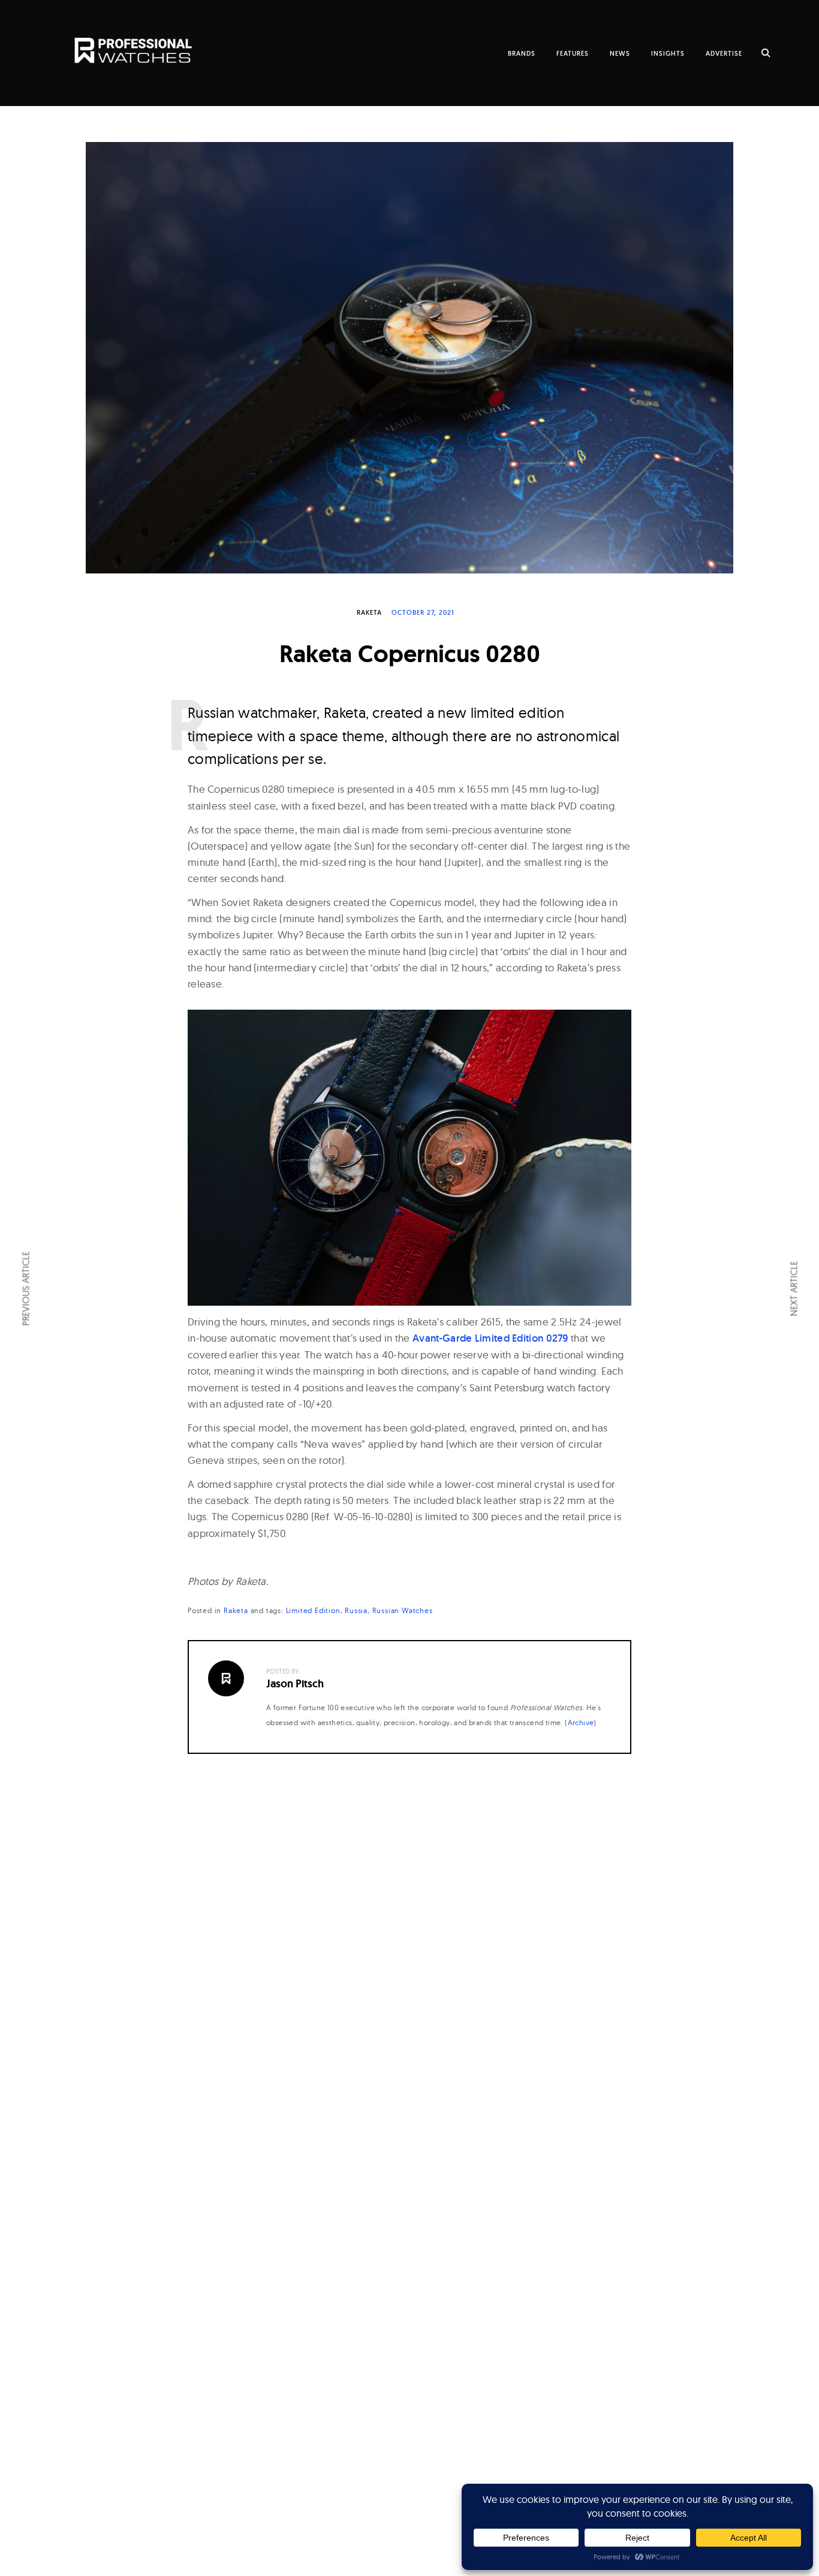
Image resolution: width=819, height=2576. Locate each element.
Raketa (369, 612)
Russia (356, 1610)
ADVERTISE (724, 53)
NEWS (620, 53)
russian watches (403, 1610)
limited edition (313, 1610)
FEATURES (573, 53)
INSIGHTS (668, 53)
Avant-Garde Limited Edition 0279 (490, 1338)
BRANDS (522, 53)
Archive (581, 1722)
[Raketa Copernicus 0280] (409, 358)
